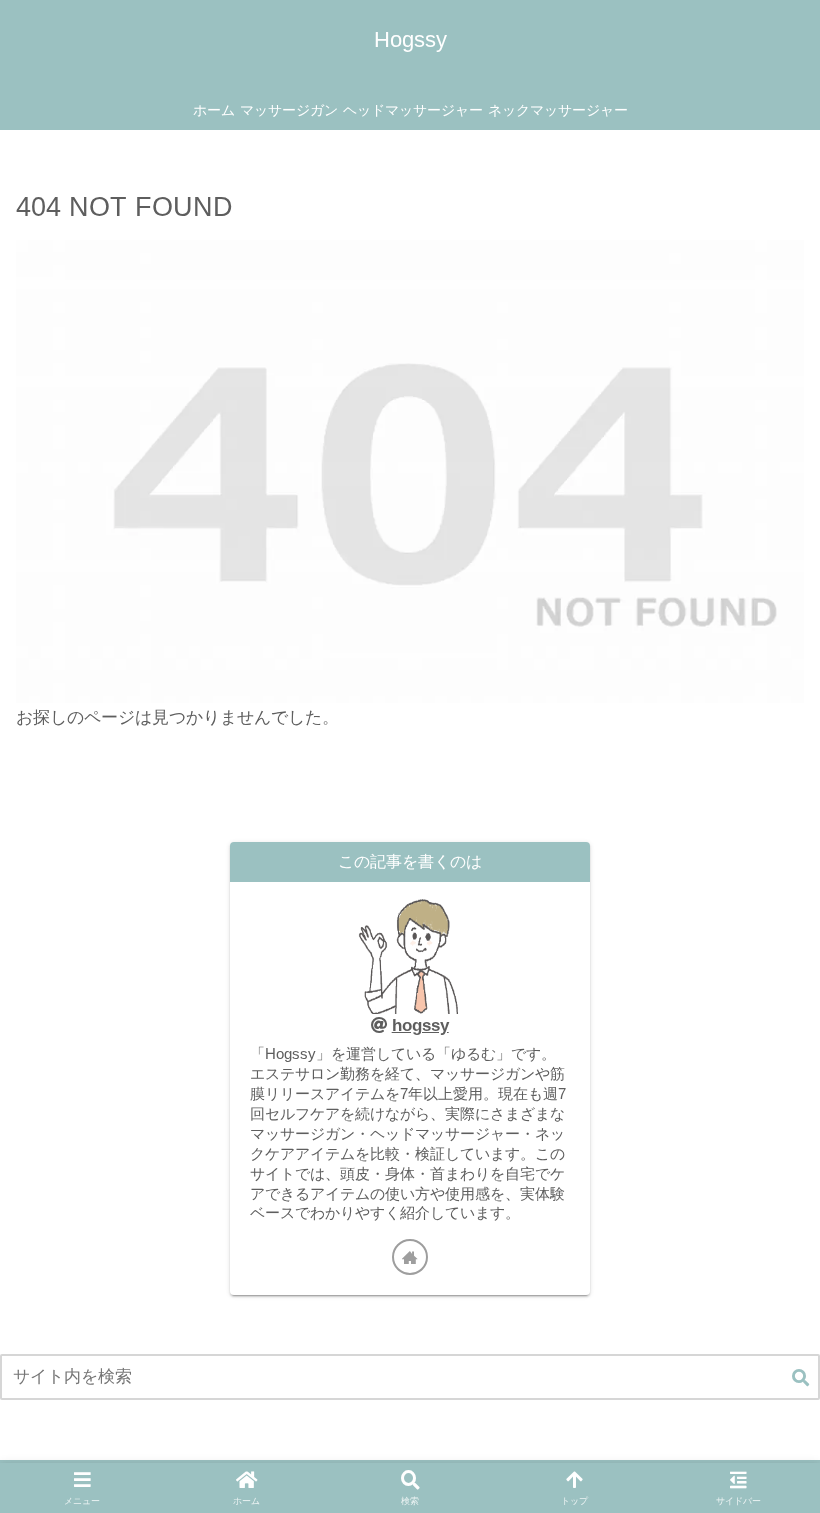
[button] (800, 1379)
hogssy (420, 1025)
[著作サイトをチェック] (410, 1257)
